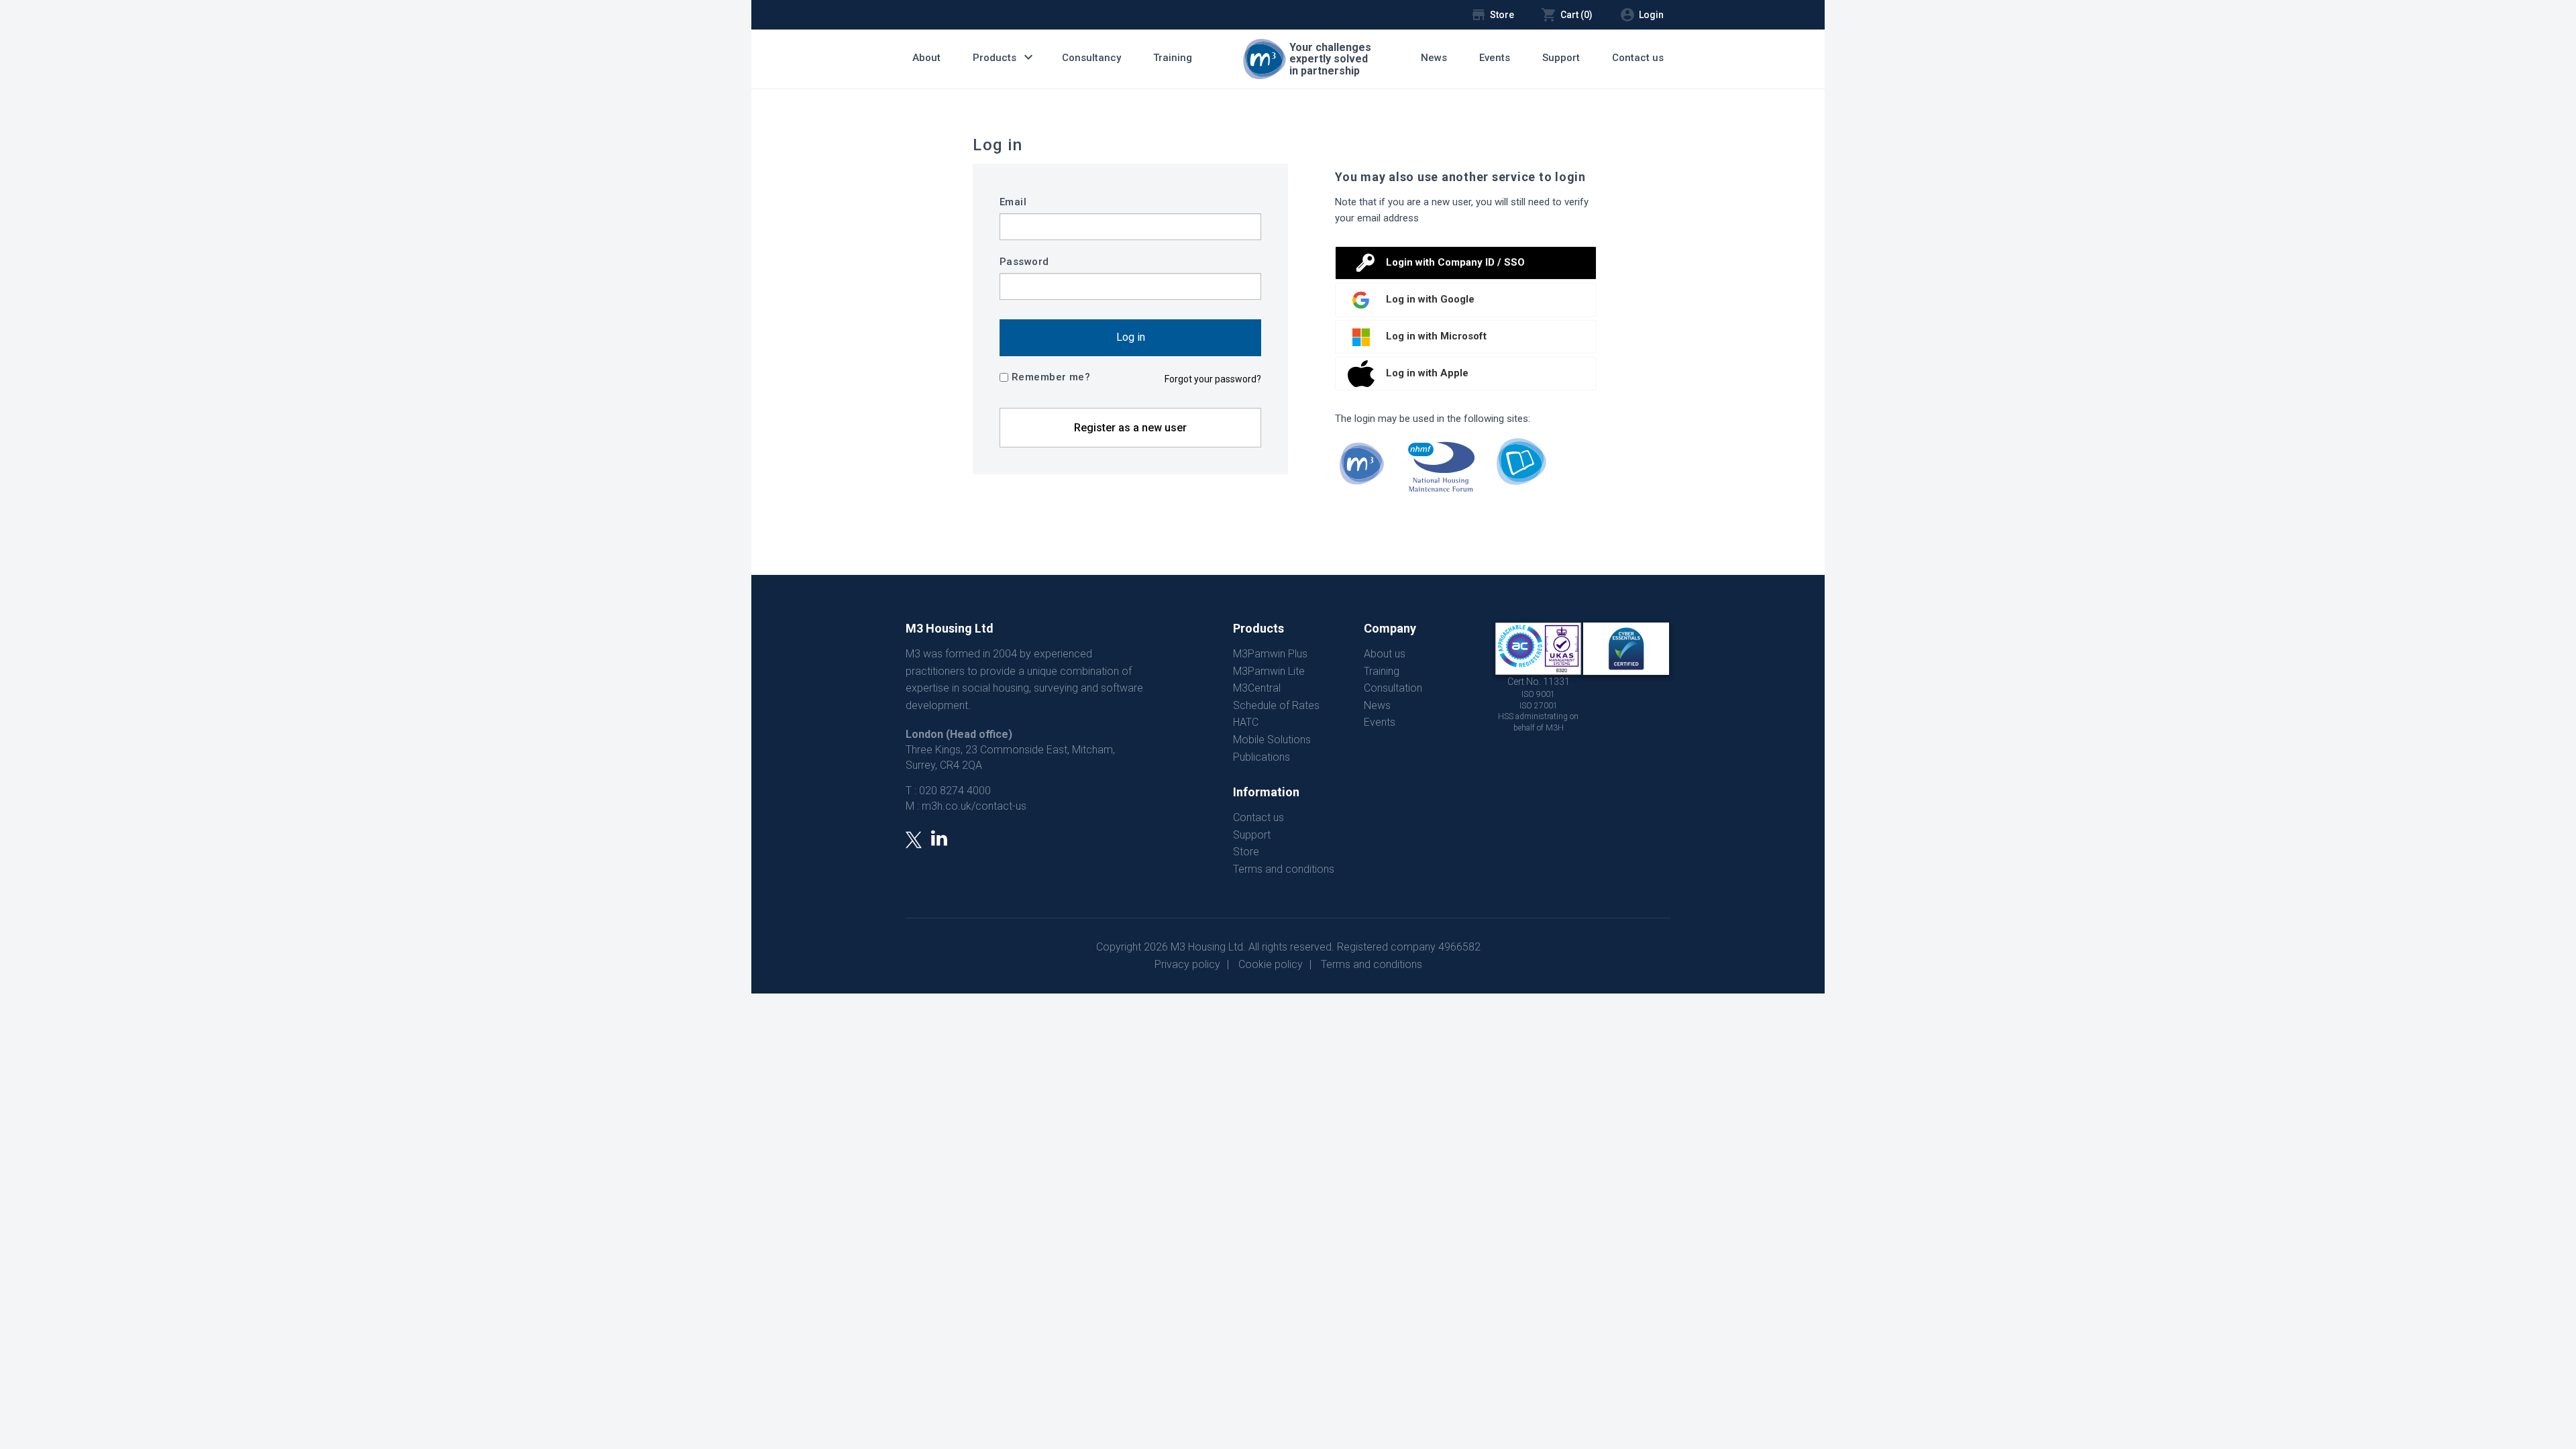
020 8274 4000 (955, 791)
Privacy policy (1187, 964)
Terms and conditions (1284, 869)
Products (1005, 57)
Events (1495, 58)
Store (1246, 852)
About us (1385, 654)
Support (1561, 58)
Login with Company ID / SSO (1455, 262)
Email (1013, 202)
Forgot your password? (1213, 379)
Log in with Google (1430, 299)
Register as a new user (1130, 428)
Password (1024, 262)
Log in (1131, 337)
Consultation (1393, 688)
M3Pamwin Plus (1270, 654)
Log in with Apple (1427, 373)
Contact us (1638, 58)
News (1434, 58)
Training (1173, 58)
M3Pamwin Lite (1269, 671)
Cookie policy (1271, 964)
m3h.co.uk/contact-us (974, 806)
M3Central (1257, 688)
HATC (1246, 722)
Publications (1262, 757)
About (926, 58)
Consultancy (1091, 58)
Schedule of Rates (1276, 705)
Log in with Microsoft (1436, 336)
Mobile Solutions (1272, 740)
